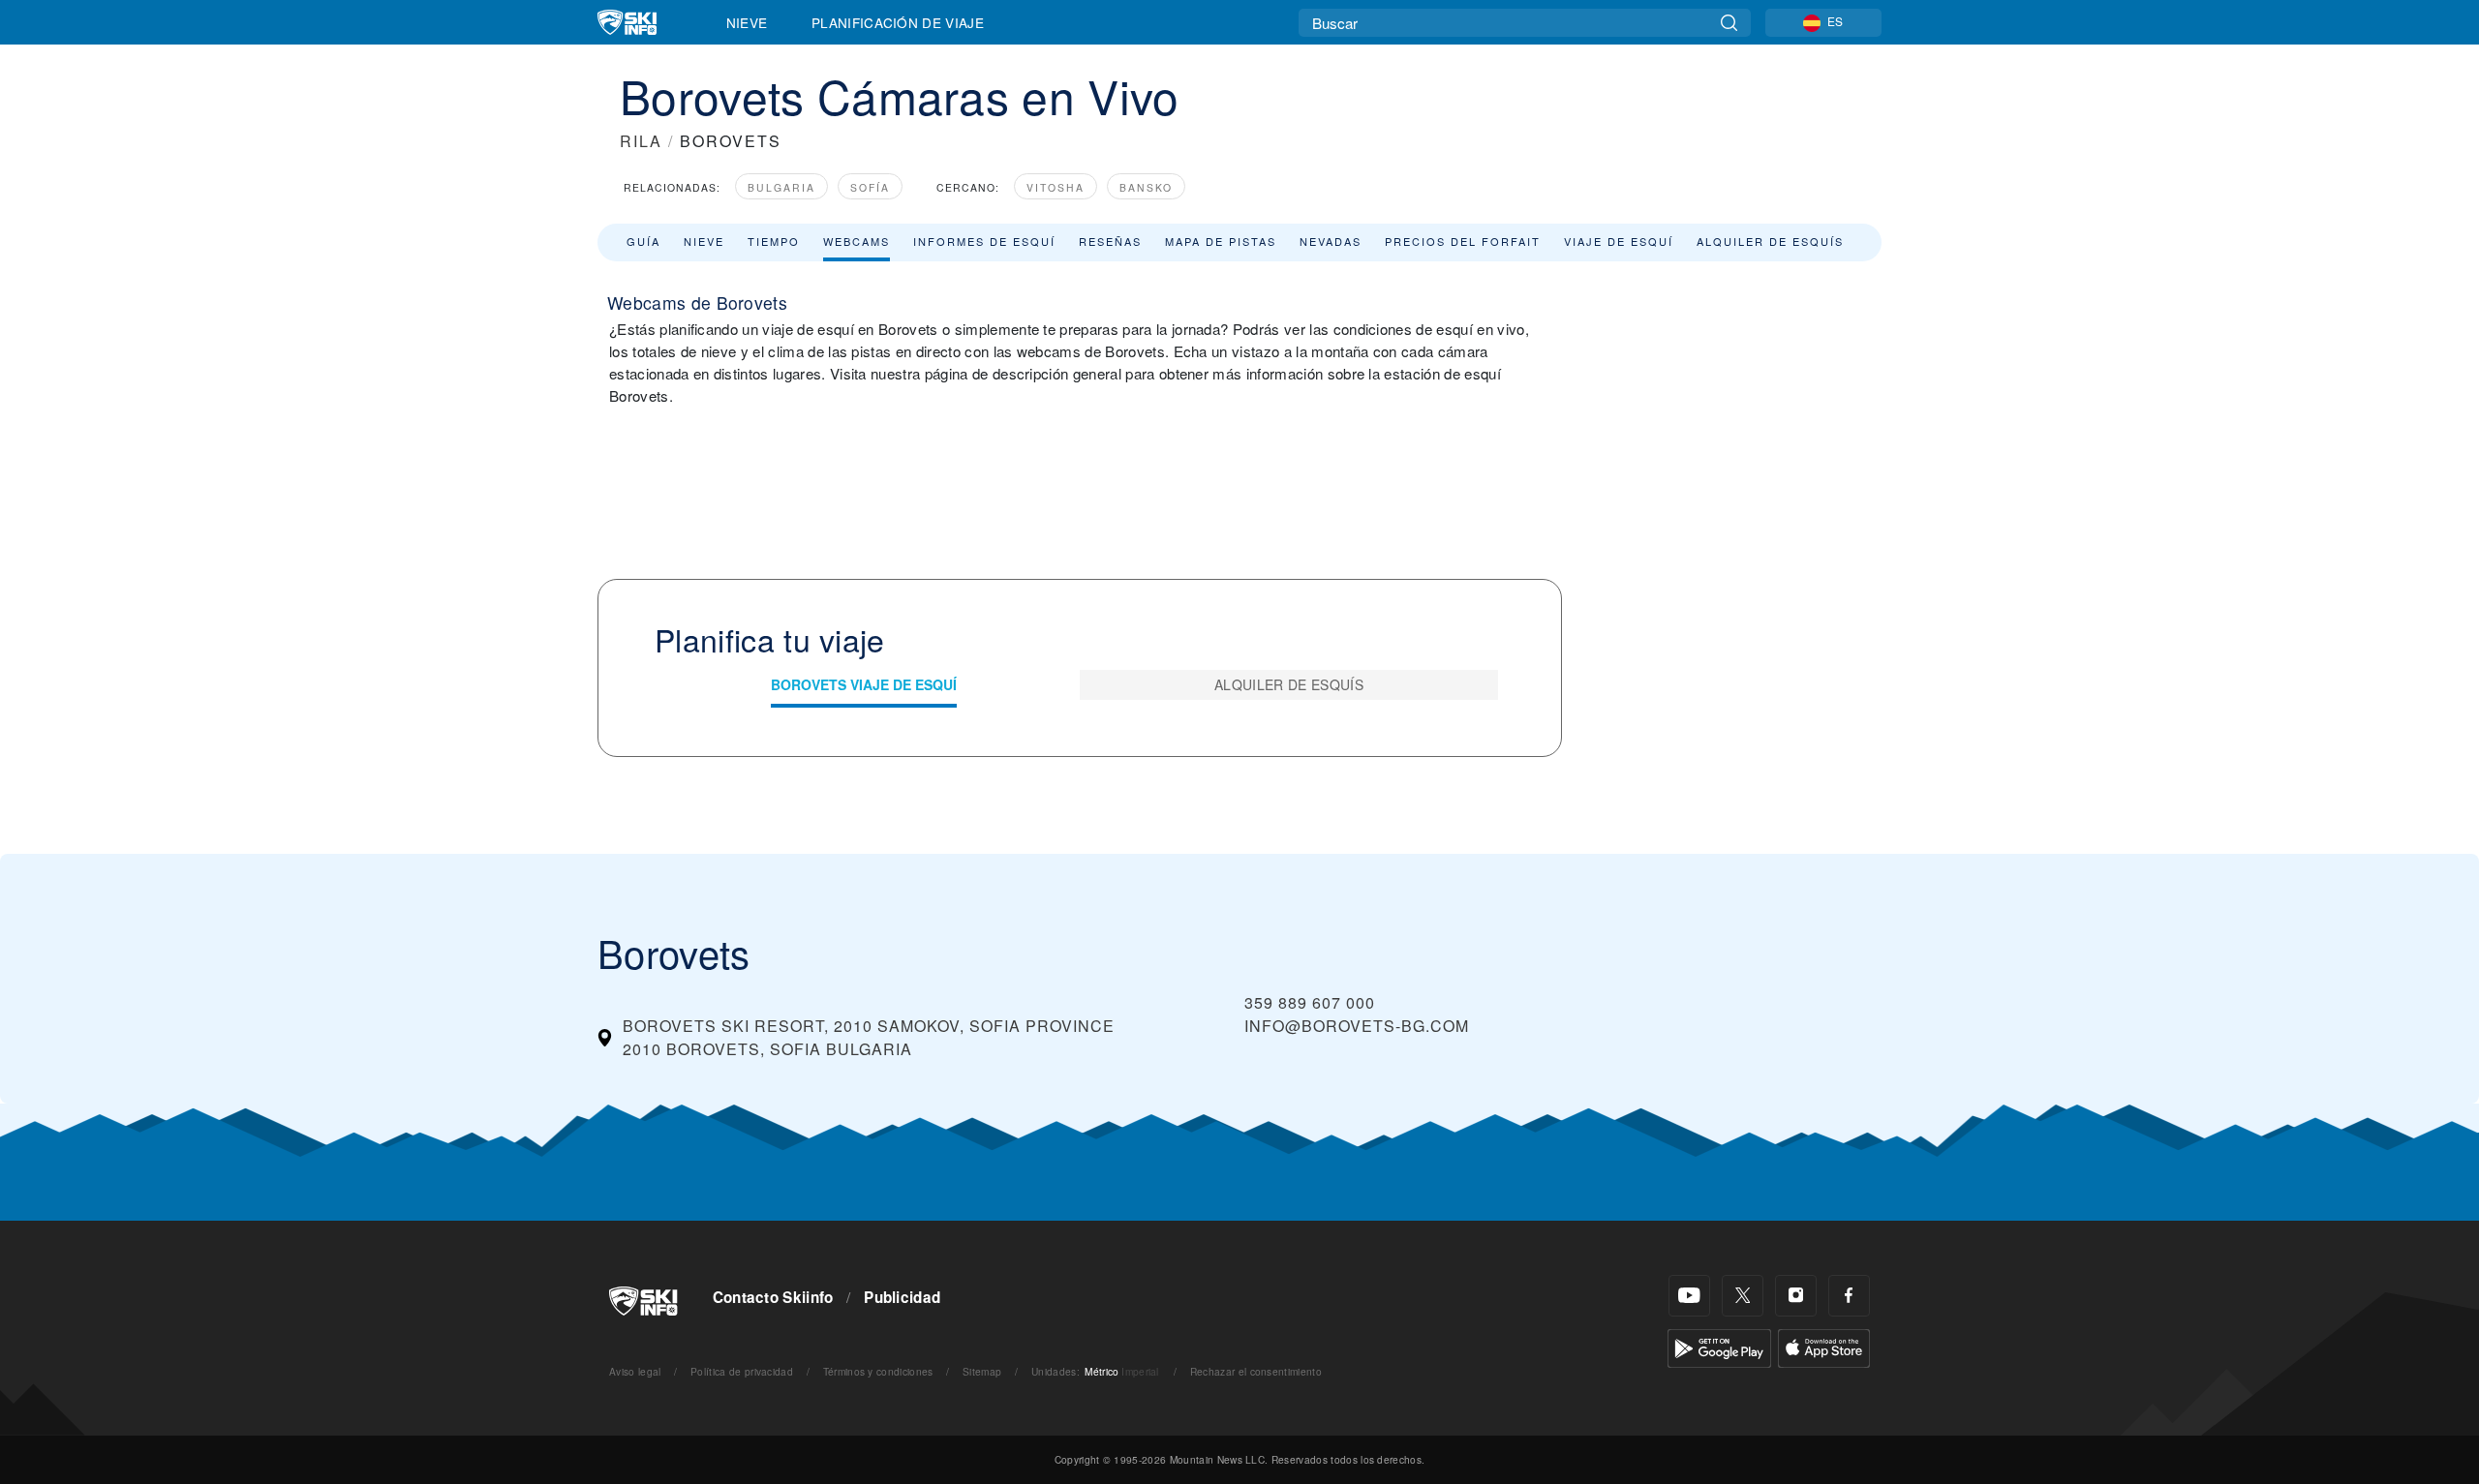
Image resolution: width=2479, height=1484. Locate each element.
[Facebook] (1849, 1296)
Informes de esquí (984, 241)
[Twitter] (1743, 1296)
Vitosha (1056, 187)
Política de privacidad (742, 1371)
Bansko (1146, 187)
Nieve (747, 22)
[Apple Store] (1824, 1346)
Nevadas (1331, 241)
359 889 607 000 (1310, 1002)
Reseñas (1110, 241)
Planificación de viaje (898, 22)
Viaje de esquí (1619, 241)
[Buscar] (1729, 23)
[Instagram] (1796, 1296)
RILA (641, 141)
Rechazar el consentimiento (1256, 1371)
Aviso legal (635, 1371)
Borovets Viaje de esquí (864, 684)
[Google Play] (1719, 1346)
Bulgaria (781, 187)
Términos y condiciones (878, 1371)
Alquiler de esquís (1770, 241)
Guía (643, 241)
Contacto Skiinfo (773, 1297)
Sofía (870, 187)
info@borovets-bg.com (1357, 1026)
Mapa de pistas (1221, 241)
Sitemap (982, 1371)
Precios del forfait (1463, 241)
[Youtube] (1689, 1296)
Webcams (857, 241)
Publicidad (902, 1297)
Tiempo (774, 241)
